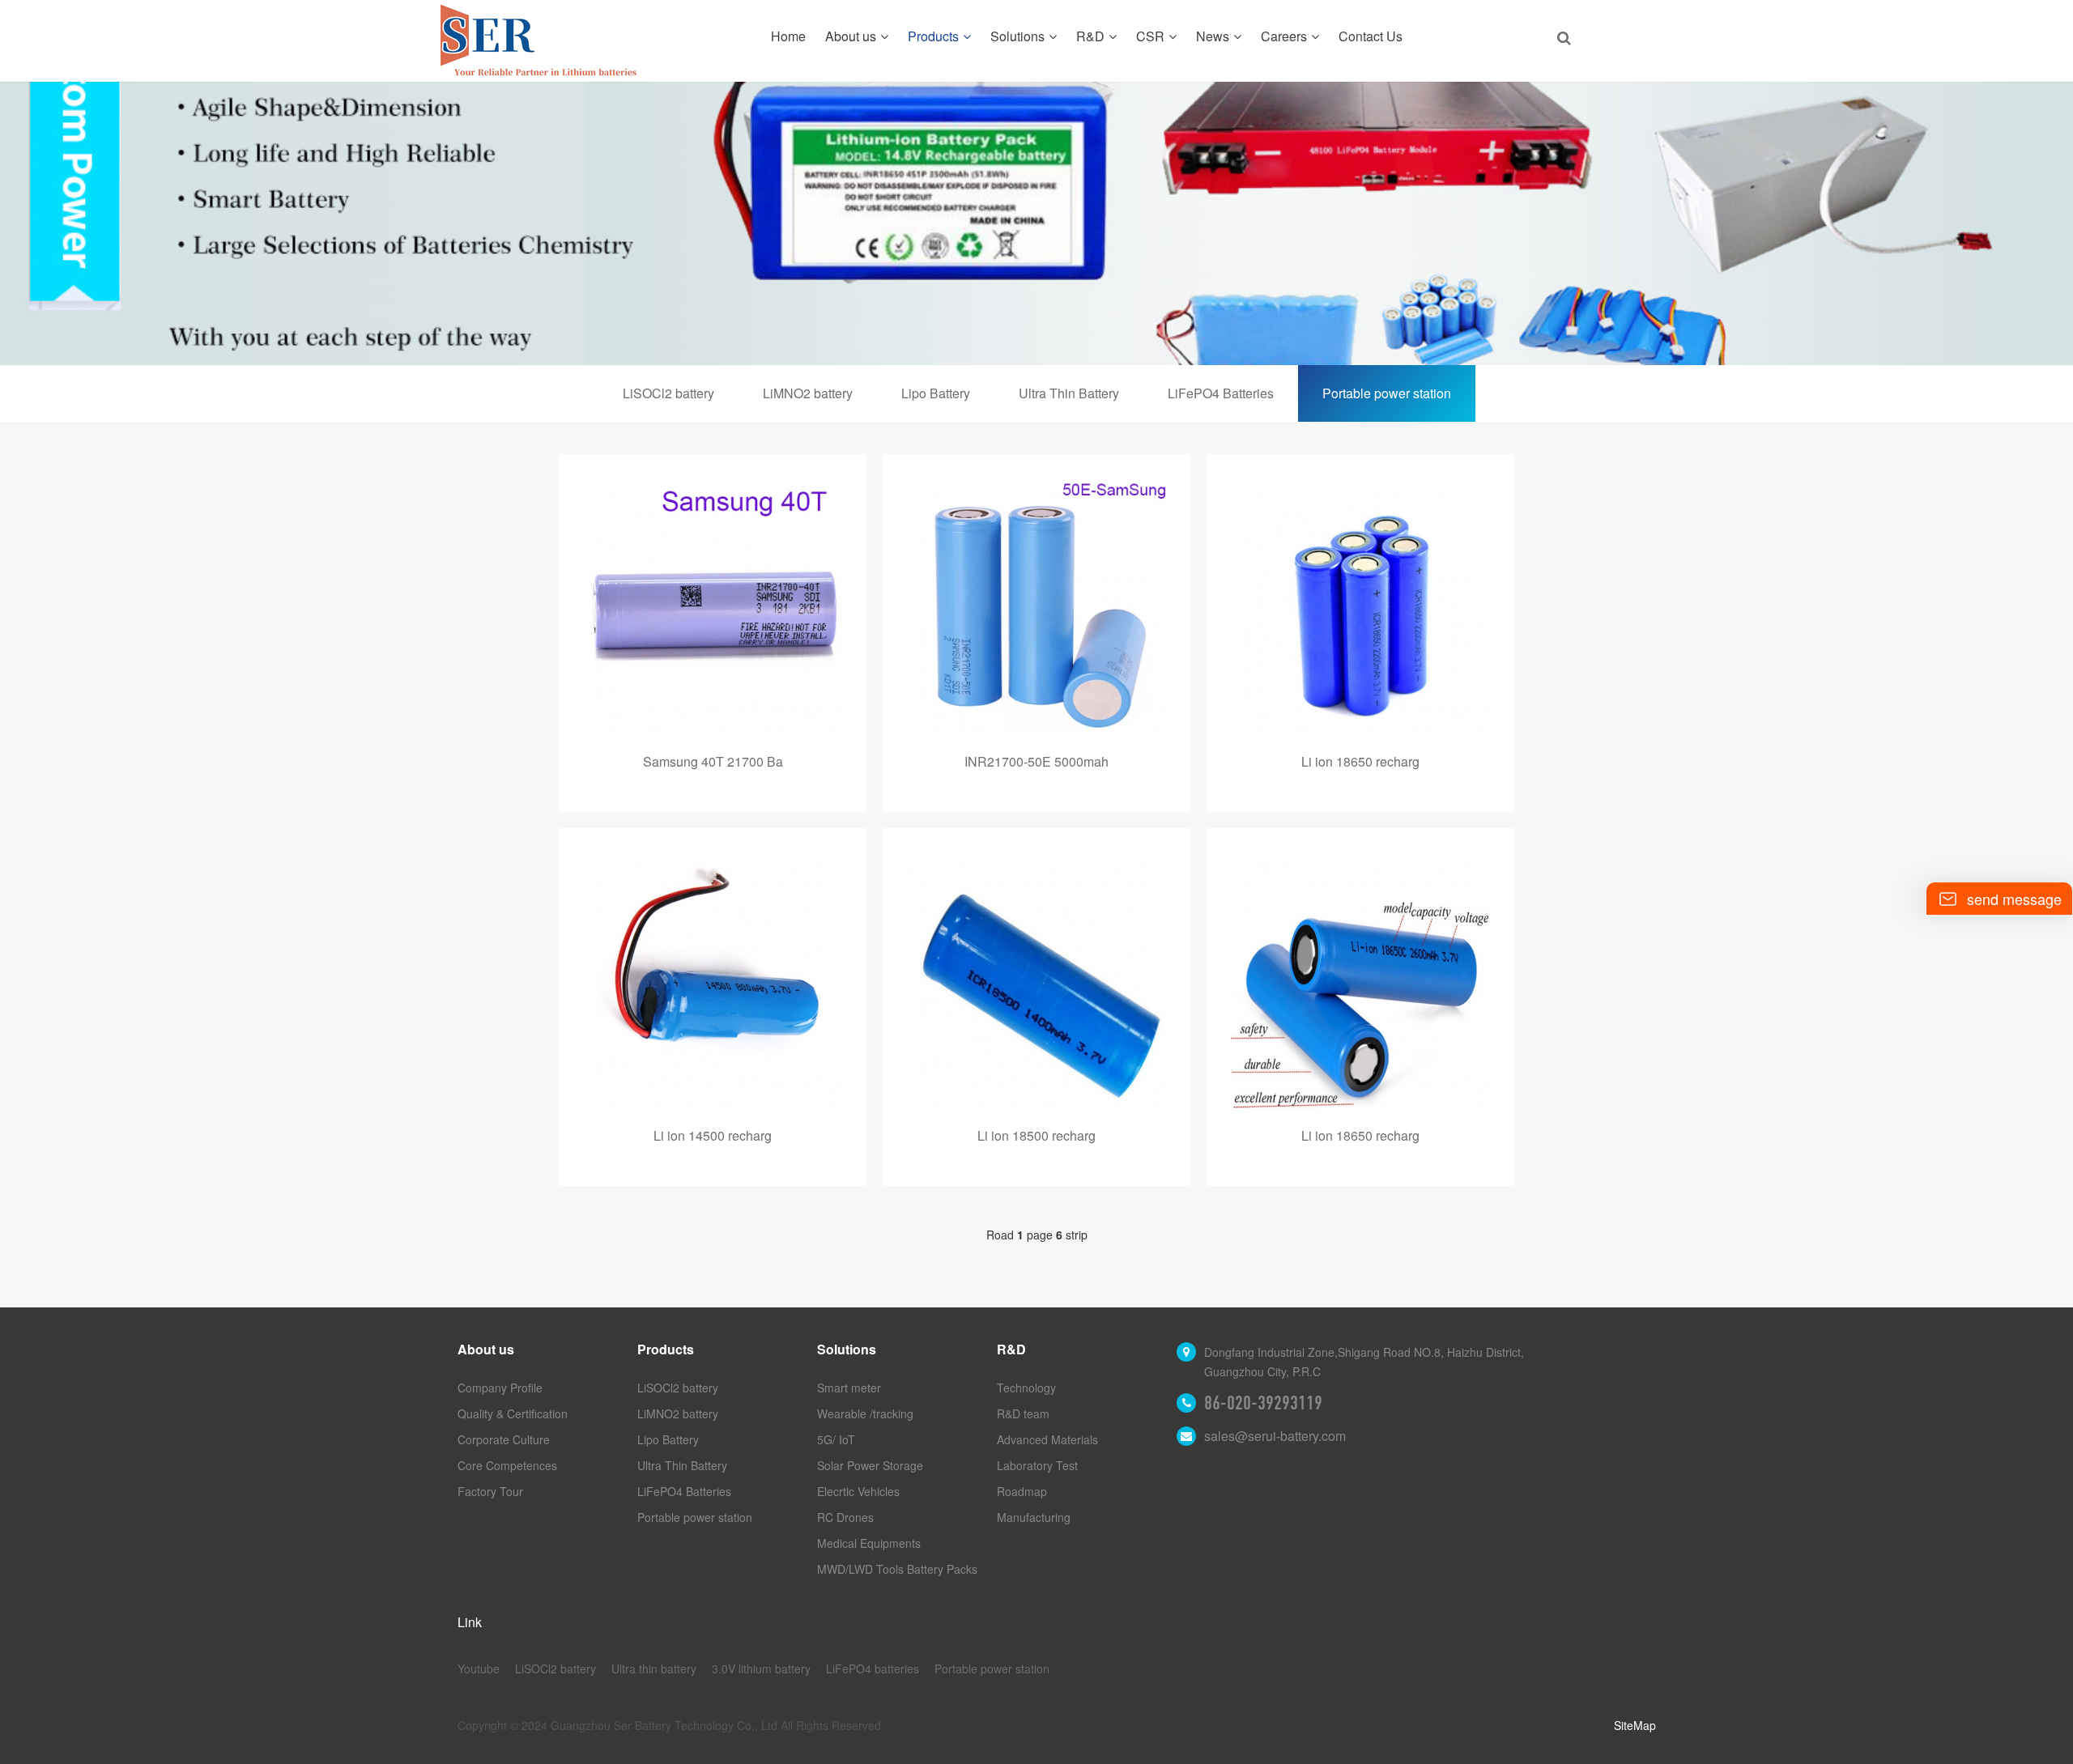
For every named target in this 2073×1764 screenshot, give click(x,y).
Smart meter (849, 1388)
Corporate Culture (504, 1439)
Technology (1026, 1388)
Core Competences (507, 1465)
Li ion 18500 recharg (1036, 1135)
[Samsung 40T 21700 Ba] (713, 608)
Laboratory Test (1037, 1465)
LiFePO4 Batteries (1221, 393)
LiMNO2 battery (808, 393)
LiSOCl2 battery (668, 393)
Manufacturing (1034, 1517)
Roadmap (1022, 1491)
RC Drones (845, 1517)
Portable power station (1387, 393)
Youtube (479, 1668)
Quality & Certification (513, 1413)
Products (933, 36)
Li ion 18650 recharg (1360, 761)
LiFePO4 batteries (873, 1668)
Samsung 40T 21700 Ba (713, 761)
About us (851, 36)
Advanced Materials (1047, 1439)
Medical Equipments (869, 1543)
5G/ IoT (836, 1439)
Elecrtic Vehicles (858, 1491)
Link (470, 1622)
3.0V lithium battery (761, 1668)
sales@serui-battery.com (1275, 1436)
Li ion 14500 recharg (713, 1135)
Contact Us (1371, 36)
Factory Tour (490, 1491)
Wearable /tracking (865, 1413)
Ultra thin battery (654, 1668)
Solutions (1017, 36)
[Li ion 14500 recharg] (713, 982)
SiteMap (1635, 1725)
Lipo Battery (936, 393)
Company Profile (500, 1388)
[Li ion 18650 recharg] (1360, 608)
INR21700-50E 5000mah (1036, 761)
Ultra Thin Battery (1069, 393)
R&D (1090, 36)
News (1213, 36)
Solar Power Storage (870, 1465)
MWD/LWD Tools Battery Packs (897, 1569)
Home (788, 36)
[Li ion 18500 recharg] (1036, 982)
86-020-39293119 (1263, 1403)
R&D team (1023, 1413)
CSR (1150, 36)
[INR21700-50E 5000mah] (1036, 608)
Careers (1284, 36)
